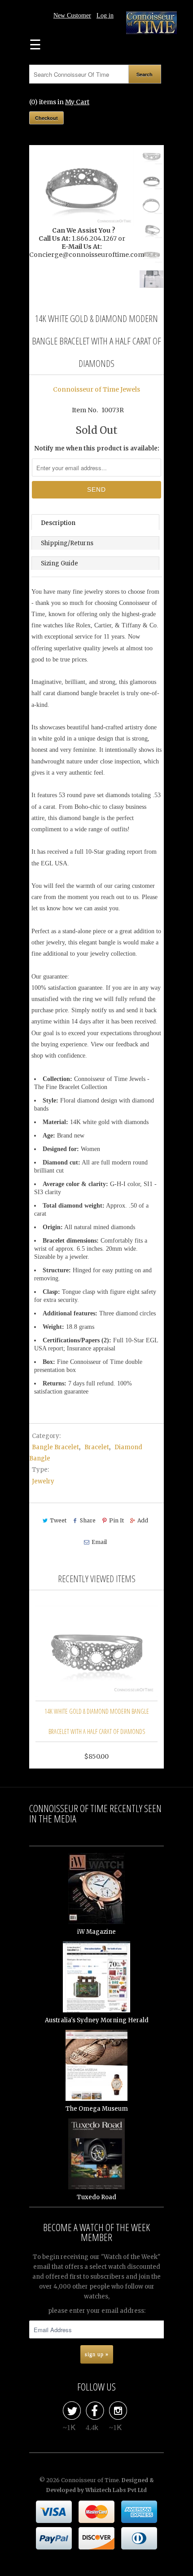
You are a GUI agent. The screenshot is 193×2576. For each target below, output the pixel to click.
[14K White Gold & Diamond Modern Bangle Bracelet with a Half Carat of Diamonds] (82, 187)
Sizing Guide (59, 563)
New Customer (72, 15)
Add (143, 1520)
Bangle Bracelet (55, 1447)
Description (58, 523)
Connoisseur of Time (90, 2480)
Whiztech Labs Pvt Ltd (116, 2490)
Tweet (58, 1520)
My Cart (77, 102)
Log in (105, 15)
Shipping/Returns (67, 543)
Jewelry (43, 1481)
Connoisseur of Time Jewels (96, 389)
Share (88, 1520)
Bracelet (97, 1447)
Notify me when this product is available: (97, 448)
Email (99, 1542)
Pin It (116, 1520)
